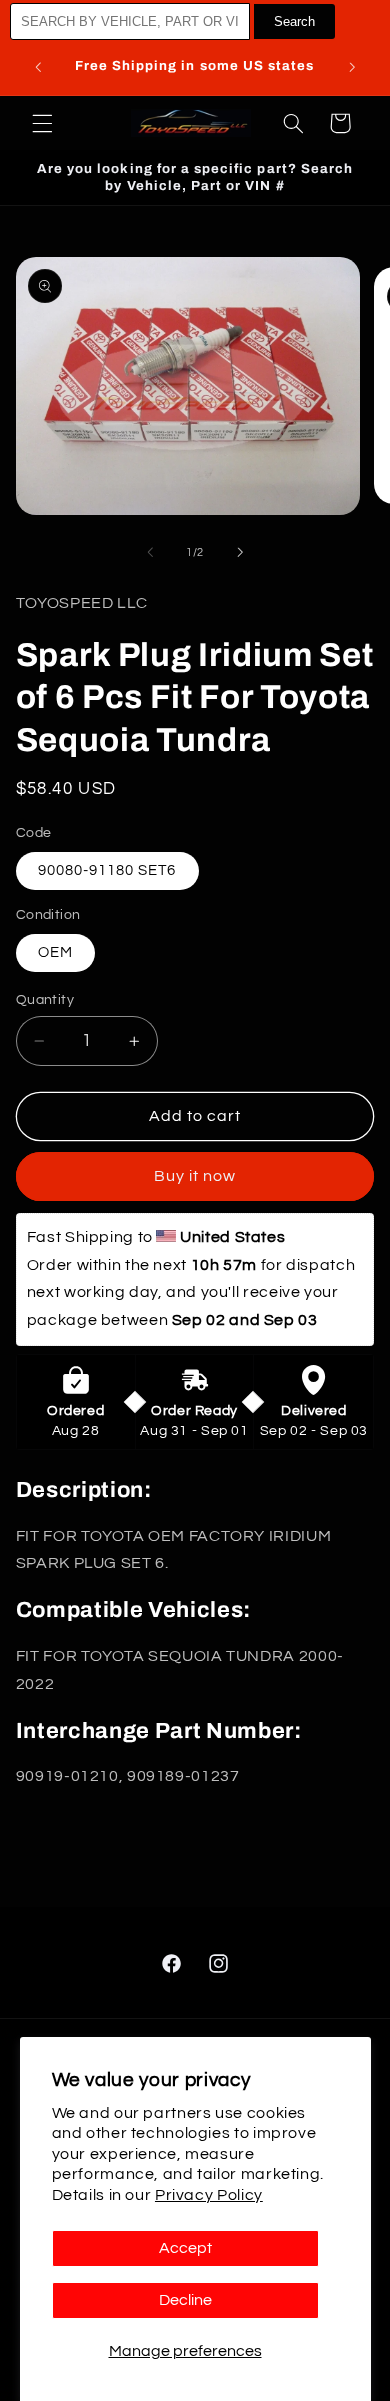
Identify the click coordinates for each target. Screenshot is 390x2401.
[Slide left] (150, 553)
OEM (55, 952)
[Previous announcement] (38, 67)
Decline (185, 2300)
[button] (42, 123)
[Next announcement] (352, 67)
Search (294, 21)
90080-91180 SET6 (107, 870)
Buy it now (195, 1176)
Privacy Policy (209, 2195)
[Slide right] (240, 553)
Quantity (45, 1000)
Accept (185, 2248)
